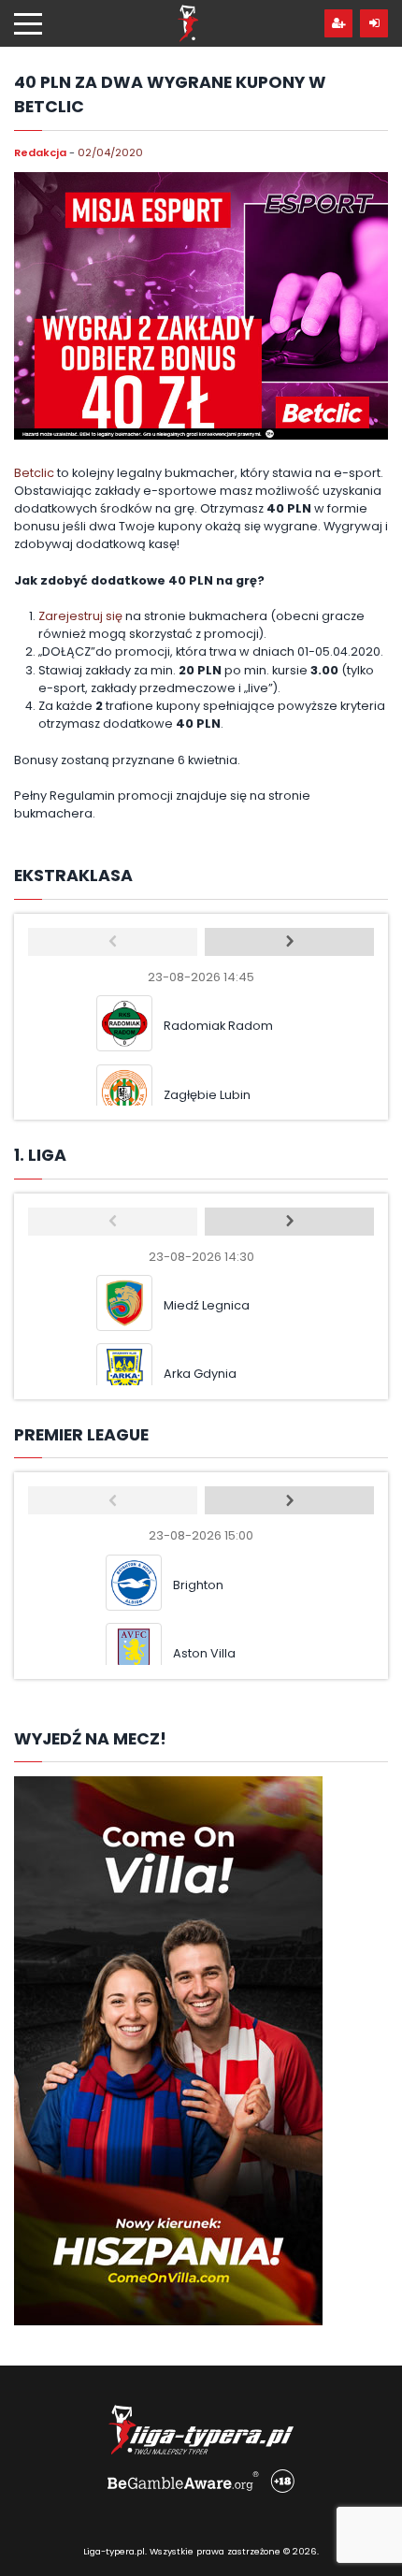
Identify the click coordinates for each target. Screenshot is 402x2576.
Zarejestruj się (80, 616)
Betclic (34, 473)
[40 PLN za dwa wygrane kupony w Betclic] (201, 306)
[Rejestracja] (338, 23)
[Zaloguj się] (374, 23)
